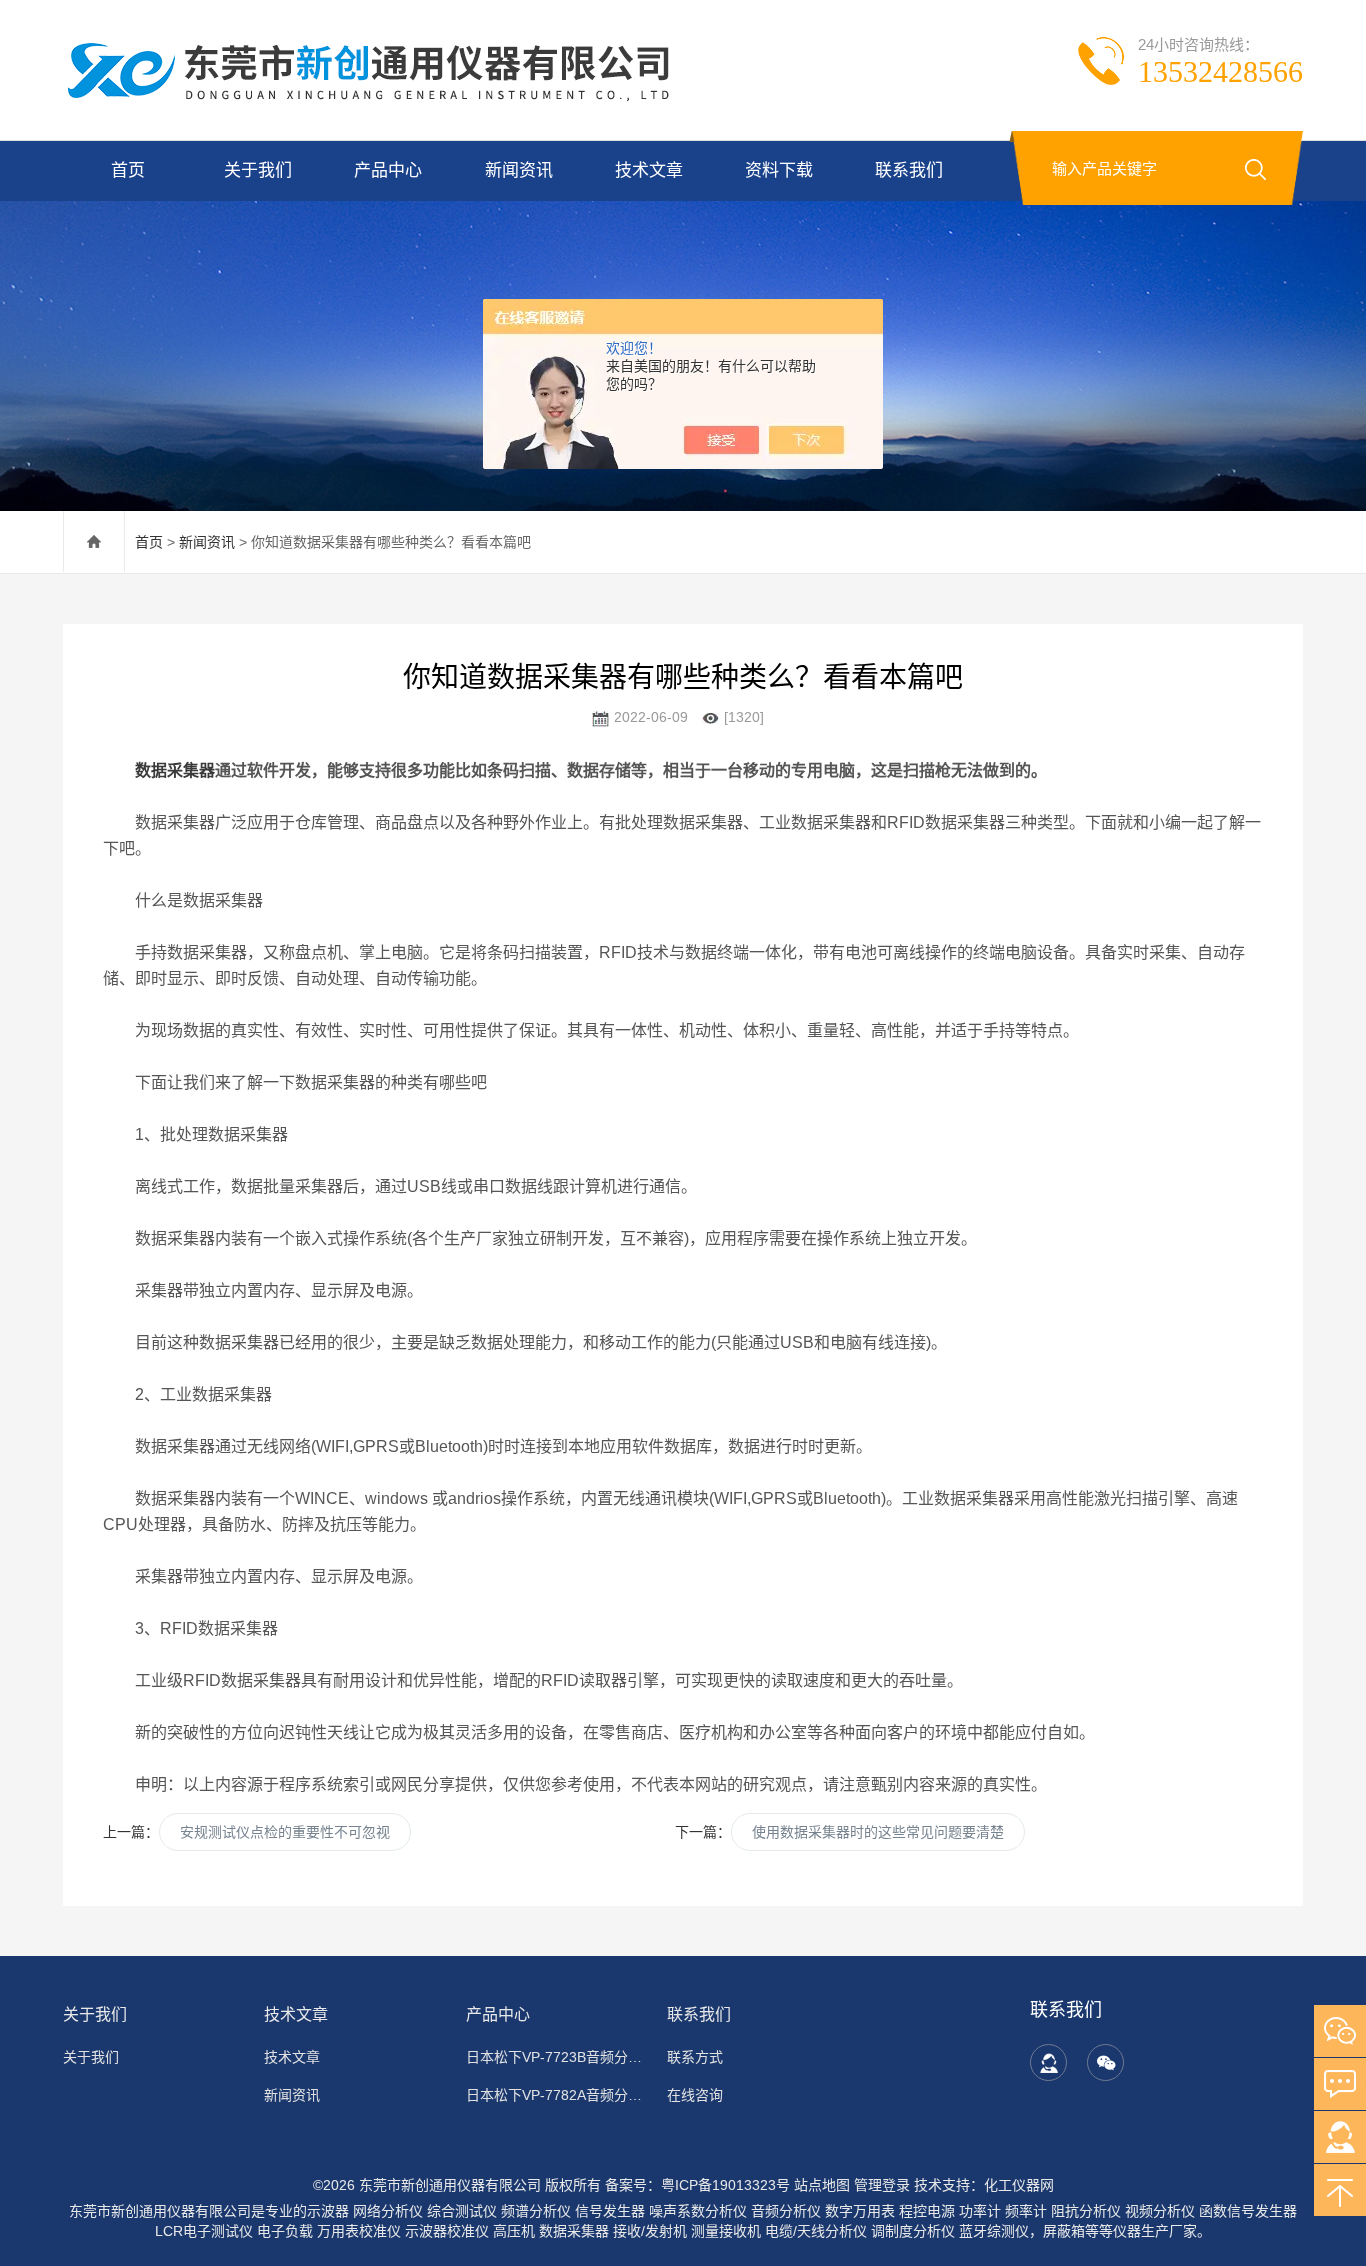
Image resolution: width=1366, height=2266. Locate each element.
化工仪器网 (1019, 2185)
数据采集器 (175, 770)
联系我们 (909, 170)
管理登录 (882, 2185)
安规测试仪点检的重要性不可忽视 (285, 1832)
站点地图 (822, 2185)
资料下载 (779, 170)
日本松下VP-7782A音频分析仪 (554, 2095)
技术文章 (649, 170)
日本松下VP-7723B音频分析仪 (554, 2057)
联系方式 (695, 2057)
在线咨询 (695, 2095)
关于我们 (258, 170)
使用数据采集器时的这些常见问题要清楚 (878, 1832)
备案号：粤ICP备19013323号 (697, 2185)
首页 (128, 170)
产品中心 (388, 170)
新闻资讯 (519, 170)
